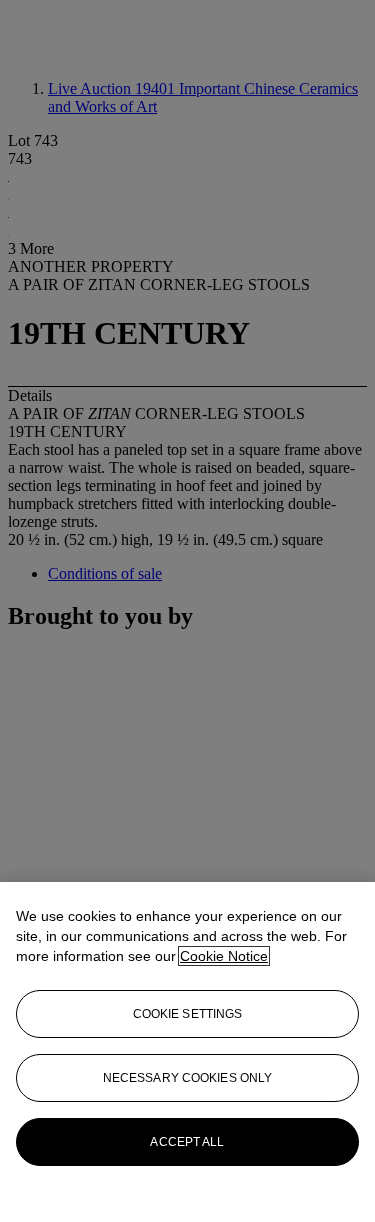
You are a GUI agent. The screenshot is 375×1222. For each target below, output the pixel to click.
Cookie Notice (224, 956)
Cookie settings (188, 1014)
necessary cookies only (188, 1078)
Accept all (187, 1142)
